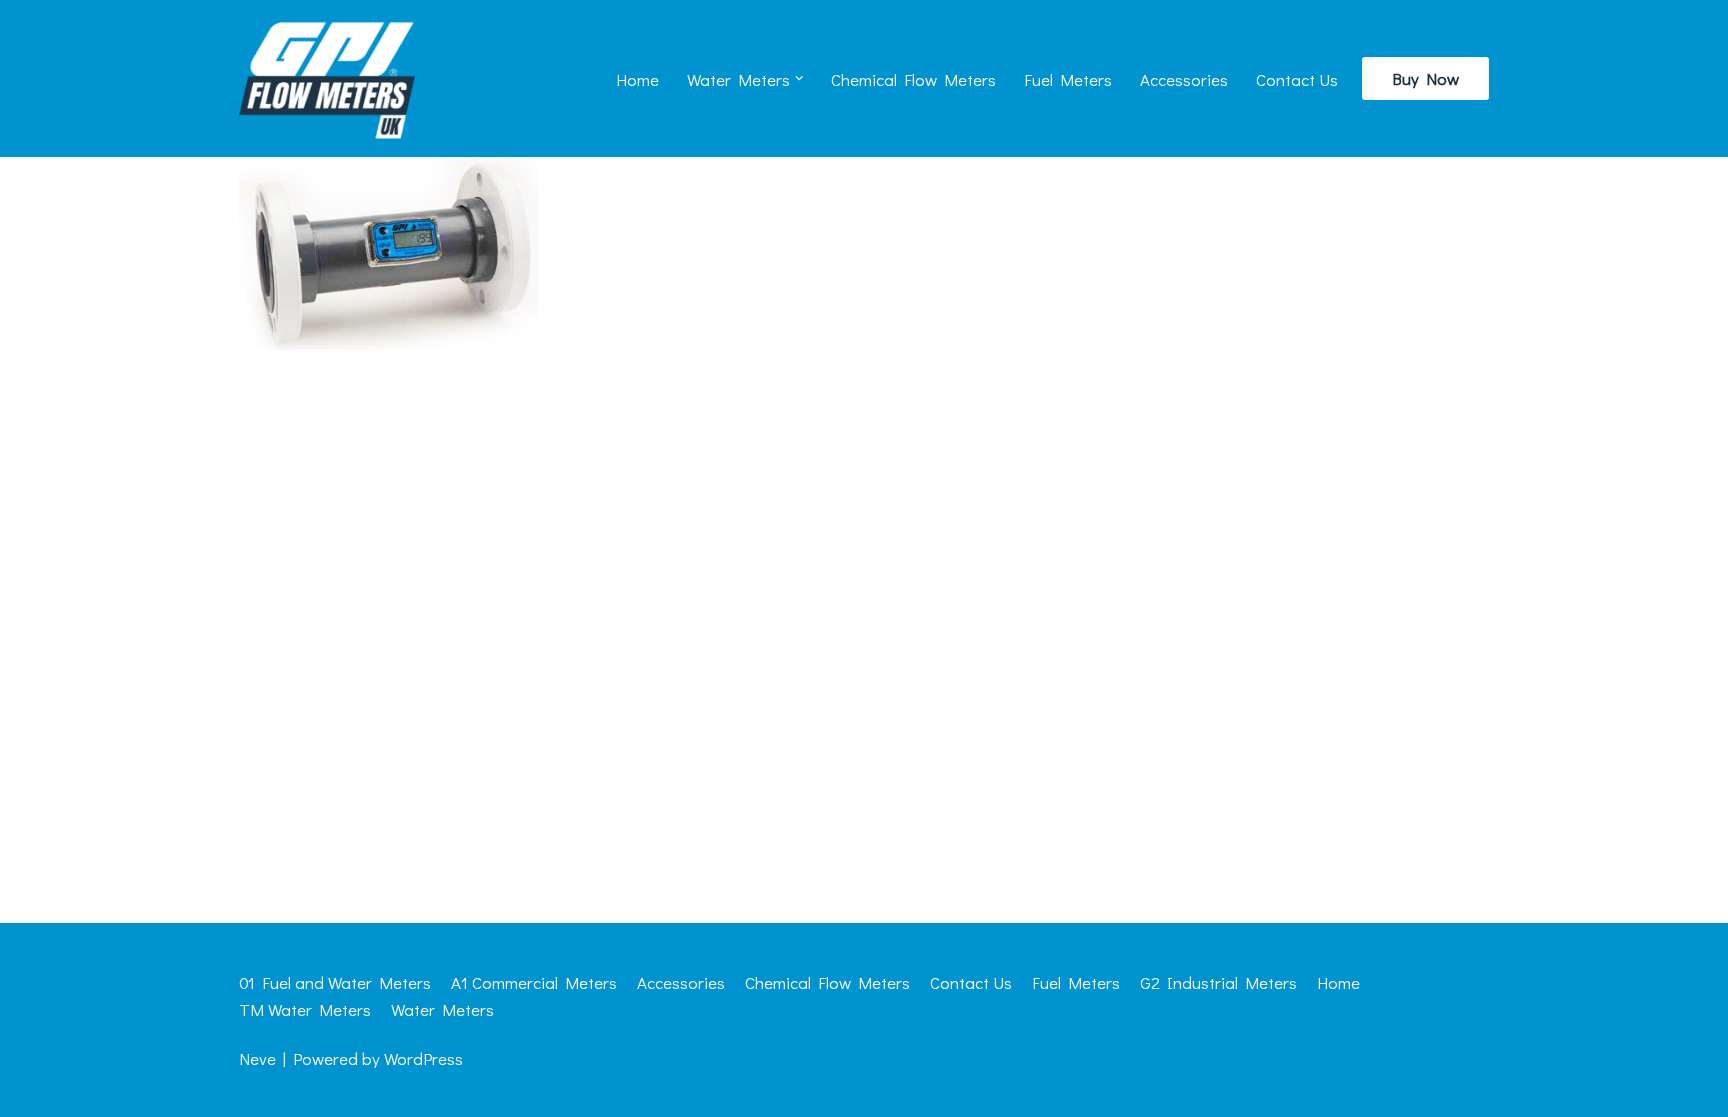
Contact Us (1297, 79)
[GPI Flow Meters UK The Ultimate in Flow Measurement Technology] (327, 78)
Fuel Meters (1068, 79)
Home (637, 79)
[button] (799, 78)
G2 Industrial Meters (1218, 982)
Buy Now (1425, 78)
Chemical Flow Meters (913, 79)
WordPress (423, 1058)
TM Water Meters (305, 1009)
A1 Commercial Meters (534, 982)
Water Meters (442, 1009)
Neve (257, 1058)
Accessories (1184, 79)
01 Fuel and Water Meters (335, 982)
